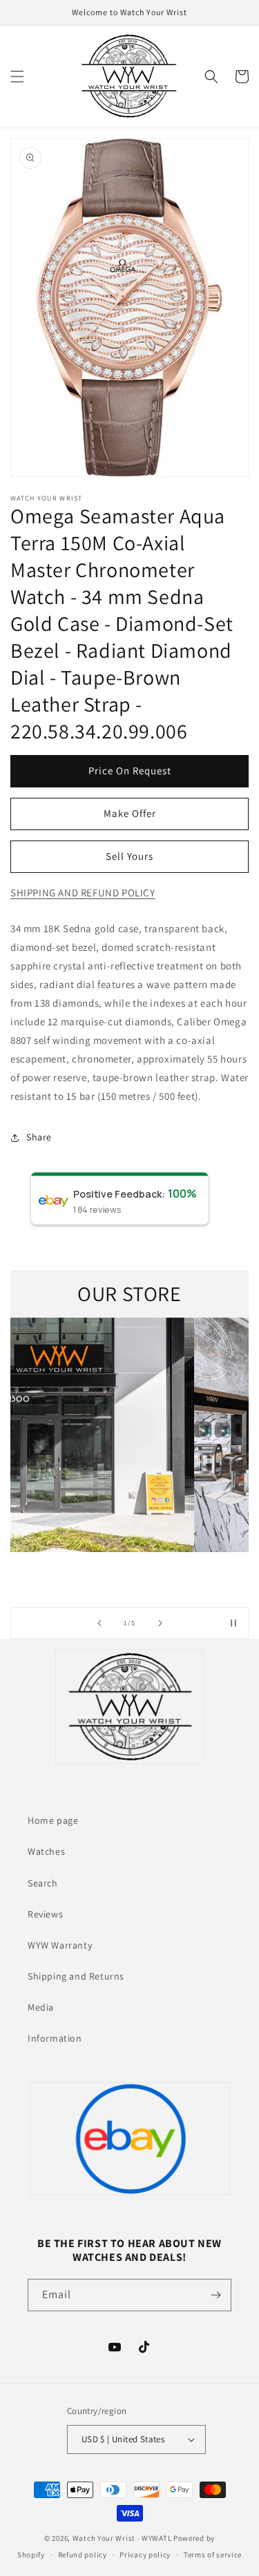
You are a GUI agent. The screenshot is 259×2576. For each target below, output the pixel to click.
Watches (46, 1851)
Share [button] (39, 1137)
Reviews (45, 1914)
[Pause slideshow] (233, 1623)
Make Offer (130, 813)
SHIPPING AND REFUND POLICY (83, 893)
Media (41, 2007)
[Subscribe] (215, 2295)
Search (43, 1883)
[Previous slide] (99, 1623)
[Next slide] (160, 1623)
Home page (53, 1820)
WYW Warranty (60, 1945)
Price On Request (130, 771)
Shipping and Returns (76, 1976)
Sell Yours (129, 856)
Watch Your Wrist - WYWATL (122, 2538)
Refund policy (83, 2555)
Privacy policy (145, 2555)
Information (55, 2038)
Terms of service (213, 2555)
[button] (17, 77)
